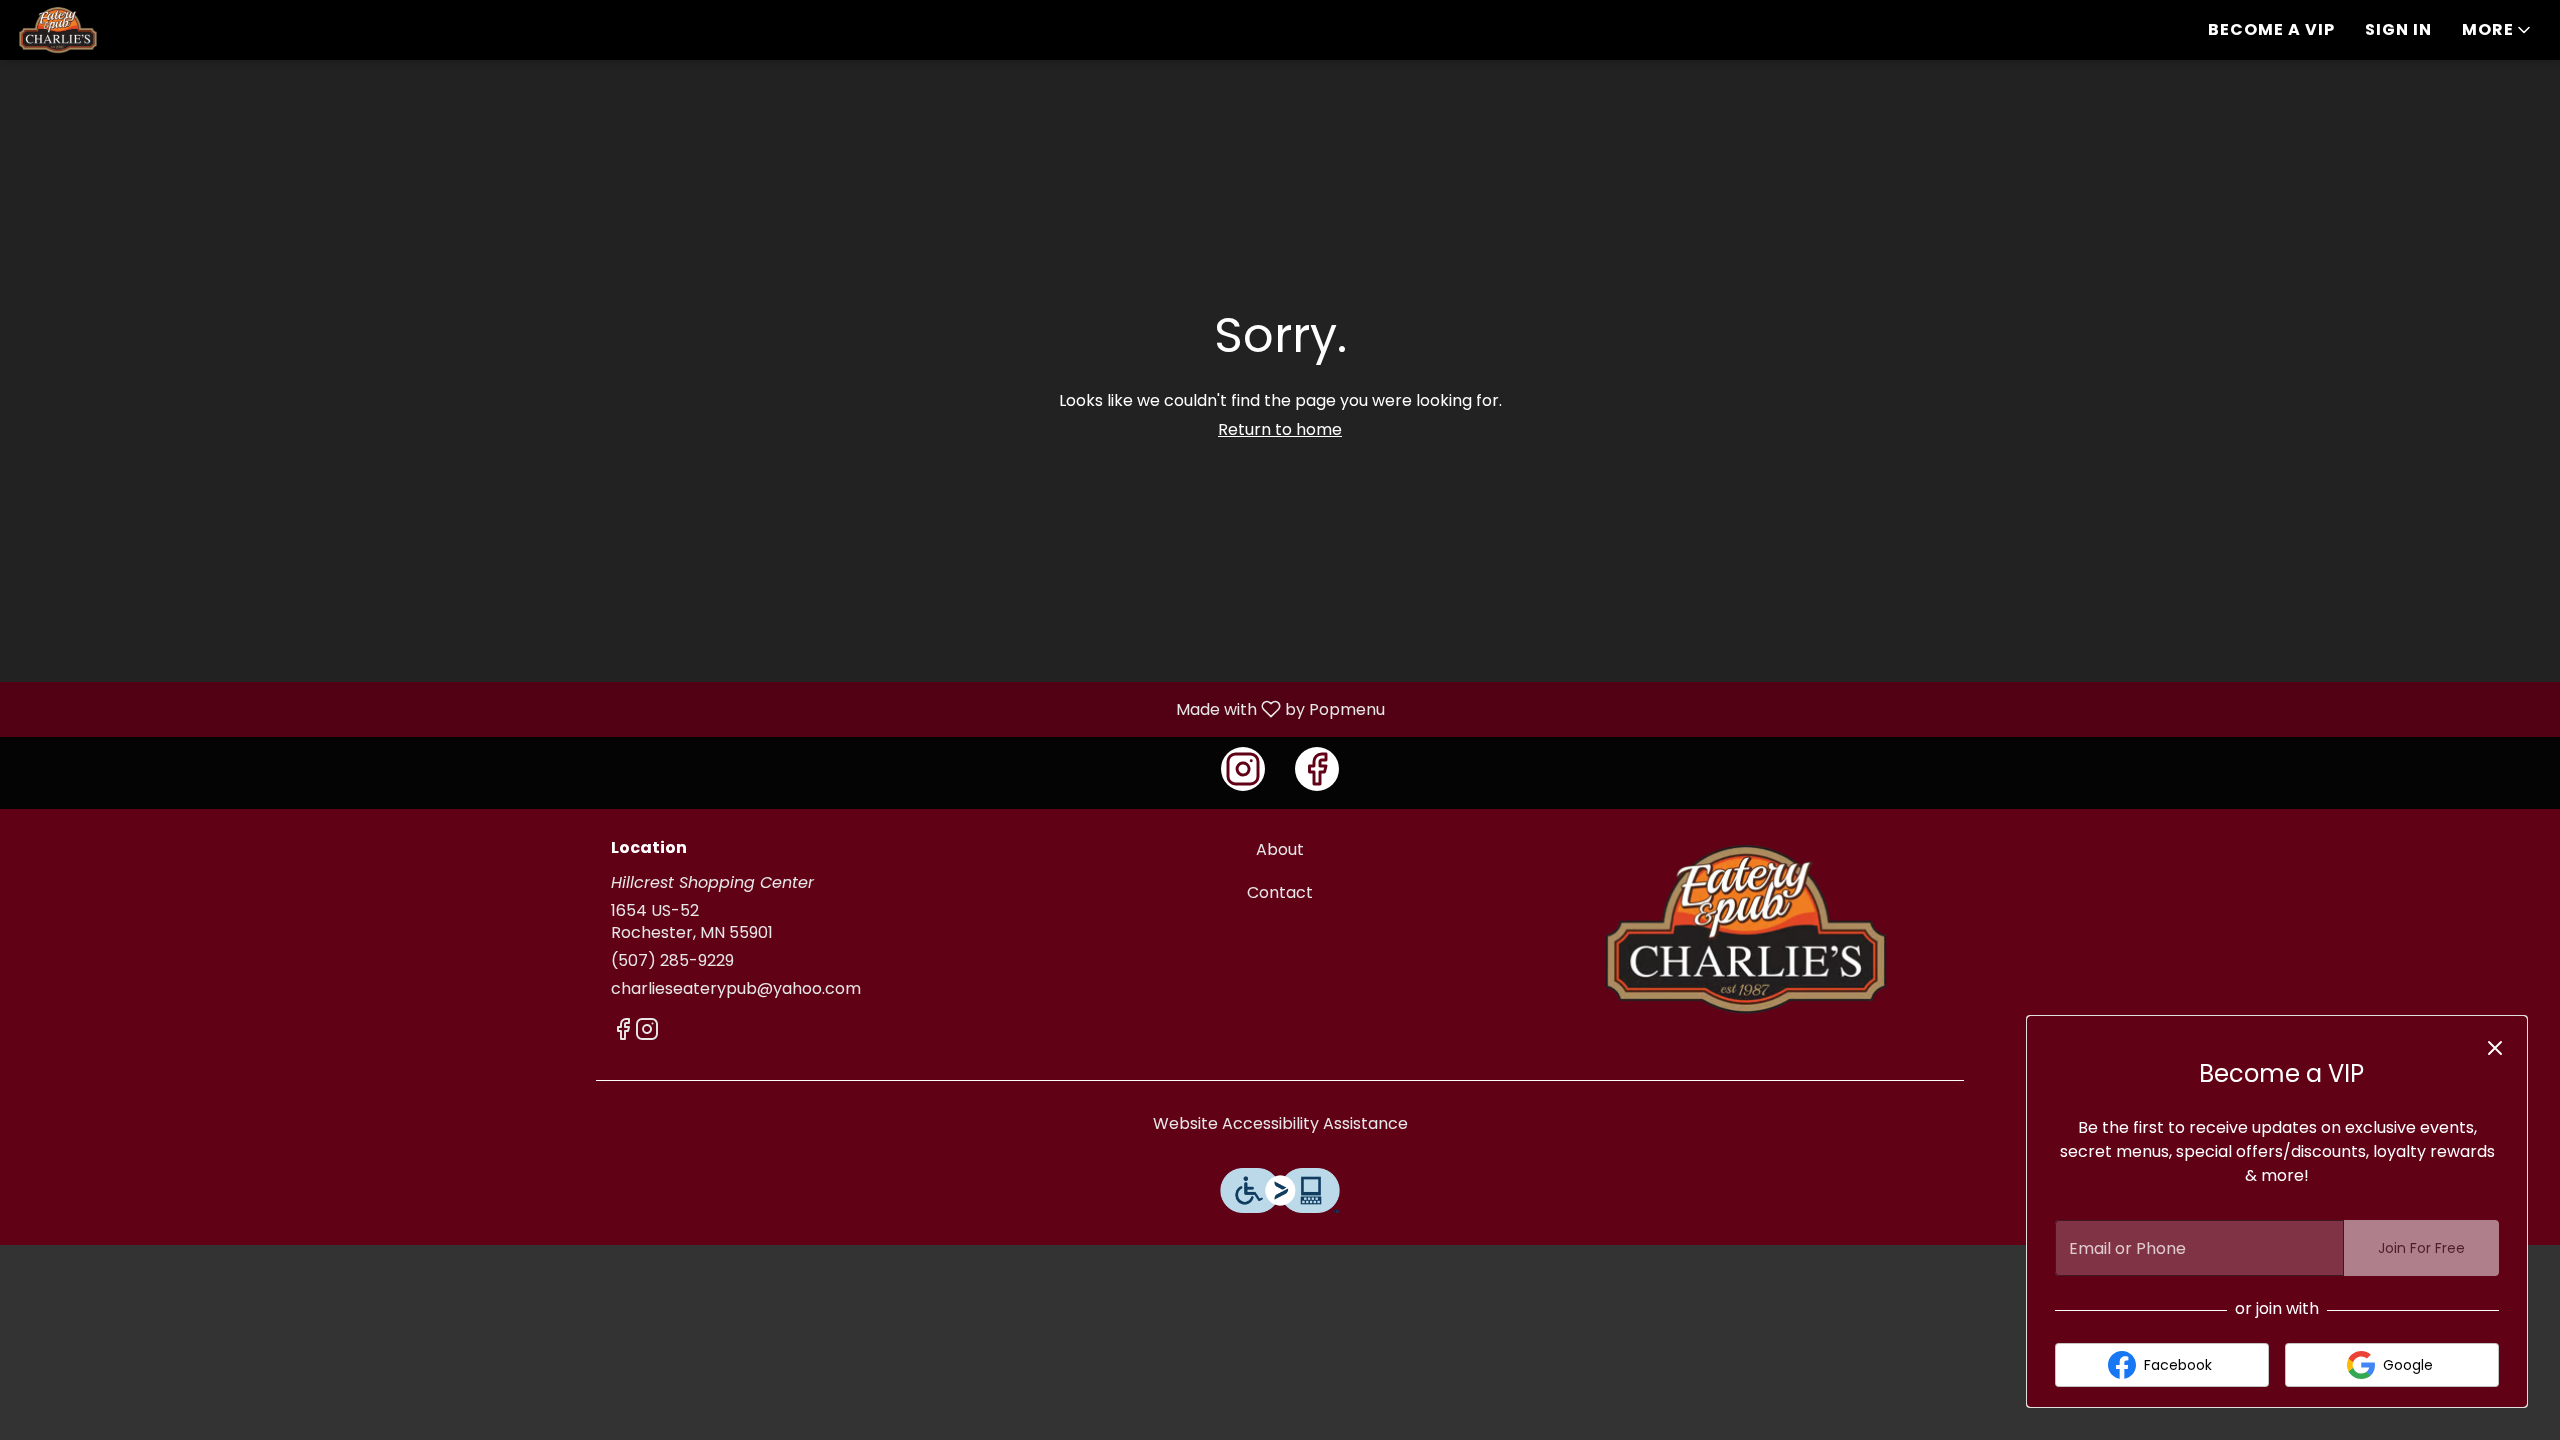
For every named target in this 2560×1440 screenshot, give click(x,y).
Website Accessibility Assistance (1280, 1124)
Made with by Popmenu (700, 708)
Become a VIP (2271, 29)
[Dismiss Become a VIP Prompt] (2495, 1048)
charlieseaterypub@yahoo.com (736, 989)
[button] (2498, 30)
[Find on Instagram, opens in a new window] (1243, 769)
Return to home (1280, 429)
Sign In (2398, 29)
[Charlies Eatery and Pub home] (106, 30)
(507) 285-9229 (672, 961)
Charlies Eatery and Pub (1746, 929)
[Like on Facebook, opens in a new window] (1317, 769)
